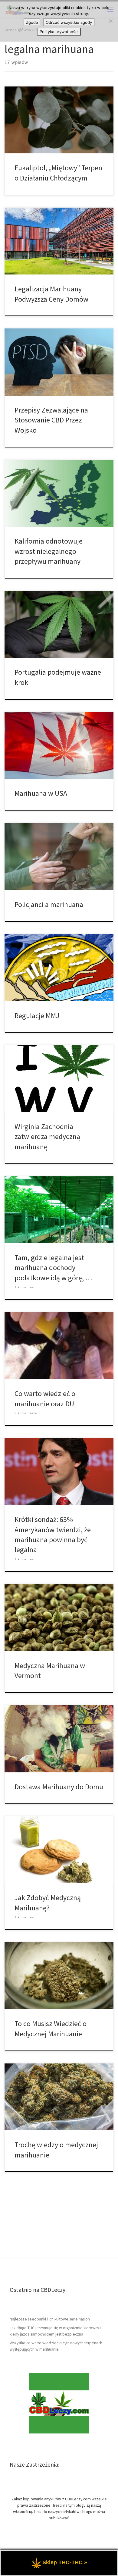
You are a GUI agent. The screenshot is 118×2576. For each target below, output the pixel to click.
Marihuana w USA (41, 793)
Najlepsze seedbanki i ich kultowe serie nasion (50, 2319)
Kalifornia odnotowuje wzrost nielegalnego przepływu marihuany (49, 551)
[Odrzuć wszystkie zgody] (110, 21)
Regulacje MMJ (37, 1016)
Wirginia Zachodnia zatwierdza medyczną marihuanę (47, 1137)
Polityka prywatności (59, 32)
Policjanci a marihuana (49, 904)
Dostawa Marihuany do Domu (59, 1787)
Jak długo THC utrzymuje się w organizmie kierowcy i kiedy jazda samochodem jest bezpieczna (55, 2331)
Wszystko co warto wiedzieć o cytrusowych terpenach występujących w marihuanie (56, 2346)
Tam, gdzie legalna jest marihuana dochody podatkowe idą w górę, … (53, 1268)
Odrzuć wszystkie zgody (69, 22)
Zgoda (32, 22)
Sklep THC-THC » (65, 2562)
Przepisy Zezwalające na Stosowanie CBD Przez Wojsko (51, 420)
